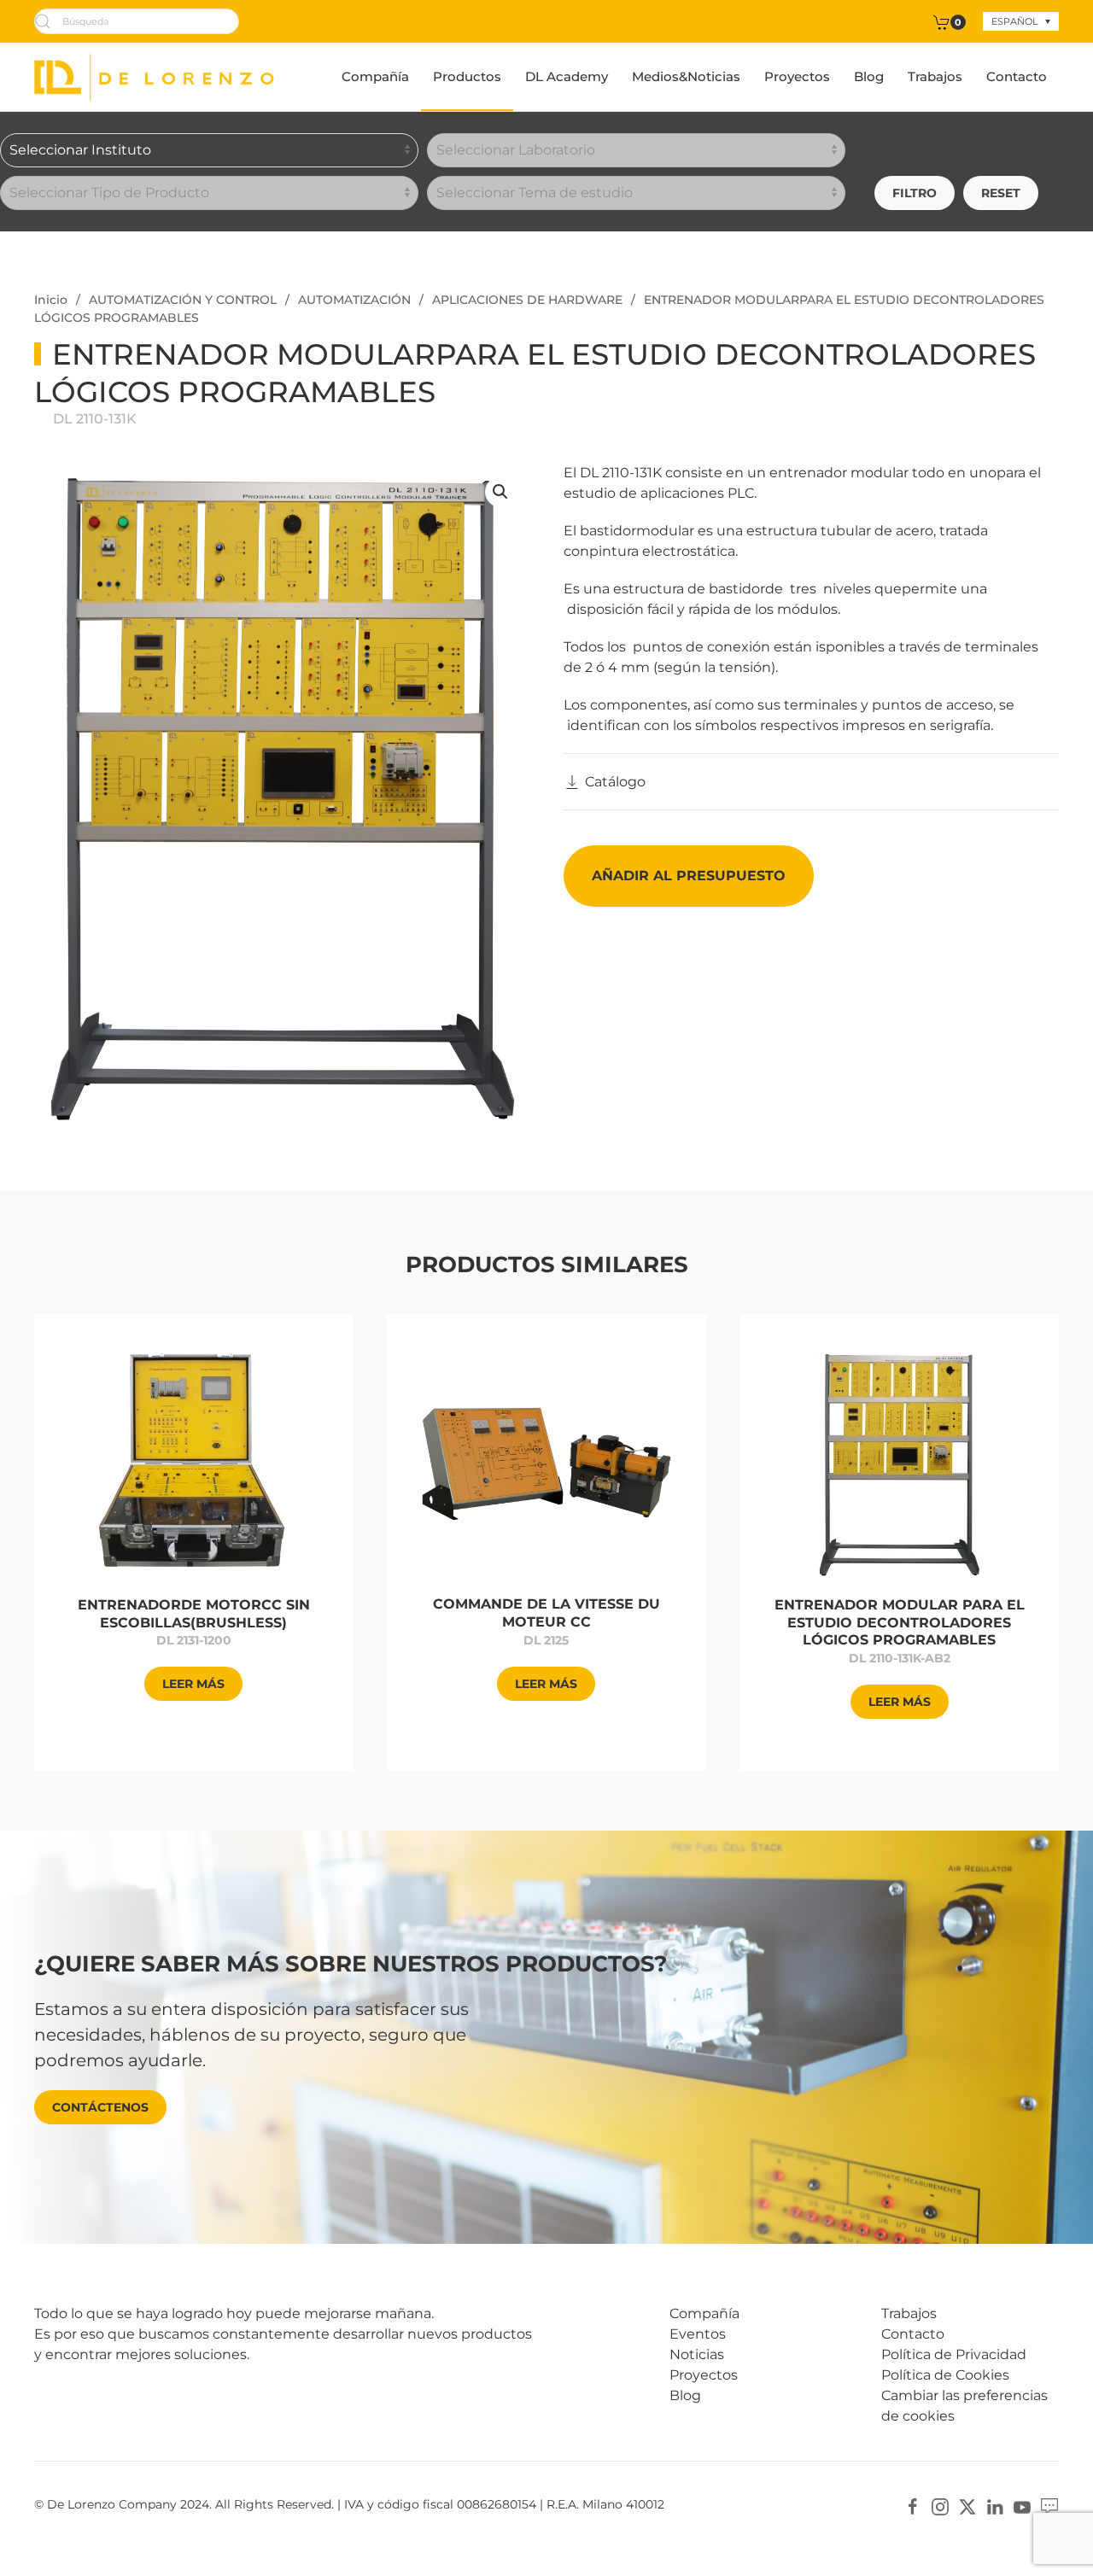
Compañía (375, 76)
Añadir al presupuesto (689, 876)
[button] (500, 492)
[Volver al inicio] (154, 77)
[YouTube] (1022, 2506)
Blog (869, 76)
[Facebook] (913, 2506)
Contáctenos (100, 2107)
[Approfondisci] (193, 1463)
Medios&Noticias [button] (686, 76)
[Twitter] (967, 2506)
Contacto (1017, 76)
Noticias (697, 2354)
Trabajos (935, 76)
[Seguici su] (1049, 2506)
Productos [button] (467, 76)
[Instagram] (940, 2506)
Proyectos (797, 76)
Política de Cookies (945, 2375)
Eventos (698, 2334)
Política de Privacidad (954, 2354)
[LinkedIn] (995, 2506)
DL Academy (567, 76)
